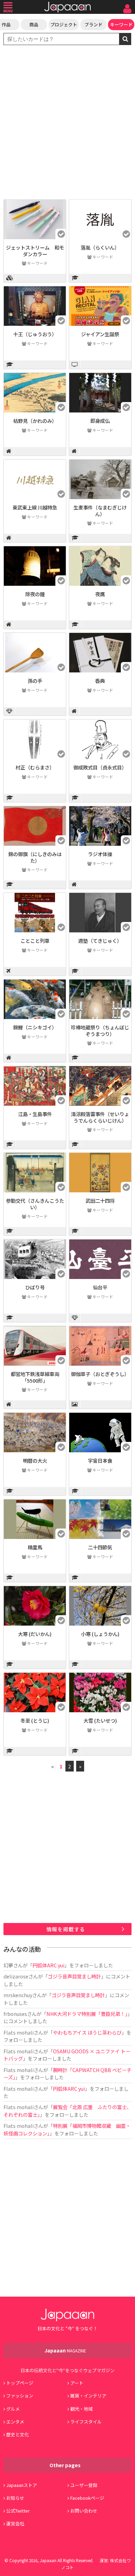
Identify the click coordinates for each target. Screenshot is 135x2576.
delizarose (16, 1976)
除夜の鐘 (35, 594)
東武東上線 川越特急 (35, 507)
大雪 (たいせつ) (100, 1720)
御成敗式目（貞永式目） (100, 767)
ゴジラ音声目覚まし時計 (74, 1976)
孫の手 (35, 681)
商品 (34, 24)
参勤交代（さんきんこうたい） (35, 1204)
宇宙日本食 (100, 1460)
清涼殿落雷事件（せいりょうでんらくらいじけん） (100, 1117)
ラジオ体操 (100, 854)
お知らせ (15, 2498)
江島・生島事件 (35, 1114)
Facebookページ (87, 2498)
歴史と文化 (17, 2434)
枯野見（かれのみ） (35, 421)
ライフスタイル (86, 2422)
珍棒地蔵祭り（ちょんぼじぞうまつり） (100, 1030)
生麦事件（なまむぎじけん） (100, 511)
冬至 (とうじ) (35, 1720)
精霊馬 (35, 1547)
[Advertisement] (67, 123)
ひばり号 (35, 1287)
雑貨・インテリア (88, 2396)
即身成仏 (100, 421)
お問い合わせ (84, 2511)
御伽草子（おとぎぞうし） (100, 1374)
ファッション (20, 2396)
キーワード (121, 24)
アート (77, 2383)
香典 (100, 681)
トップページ (20, 2383)
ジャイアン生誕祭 (100, 334)
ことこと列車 (35, 941)
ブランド (93, 24)
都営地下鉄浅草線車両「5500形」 (35, 1377)
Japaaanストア (22, 2485)
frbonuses (15, 2014)
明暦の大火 (35, 1460)
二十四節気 (100, 1547)
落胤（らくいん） (100, 247)
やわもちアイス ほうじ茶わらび (87, 2032)
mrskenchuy (18, 1995)
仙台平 (100, 1287)
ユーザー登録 (84, 2485)
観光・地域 (82, 2409)
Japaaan (67, 7)
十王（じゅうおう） (35, 334)
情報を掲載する (66, 1929)
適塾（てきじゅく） (100, 941)
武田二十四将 (100, 1200)
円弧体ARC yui (48, 1965)
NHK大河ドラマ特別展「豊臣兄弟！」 (87, 2014)
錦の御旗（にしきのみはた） (35, 857)
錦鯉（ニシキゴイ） (35, 1027)
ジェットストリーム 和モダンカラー (35, 251)
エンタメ (15, 2422)
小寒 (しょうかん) (100, 1634)
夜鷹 (100, 594)
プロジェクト (64, 24)
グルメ (13, 2409)
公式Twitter (18, 2511)
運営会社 (15, 2523)
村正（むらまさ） (35, 767)
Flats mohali (19, 2032)
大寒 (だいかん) (35, 1634)
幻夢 (8, 1965)
